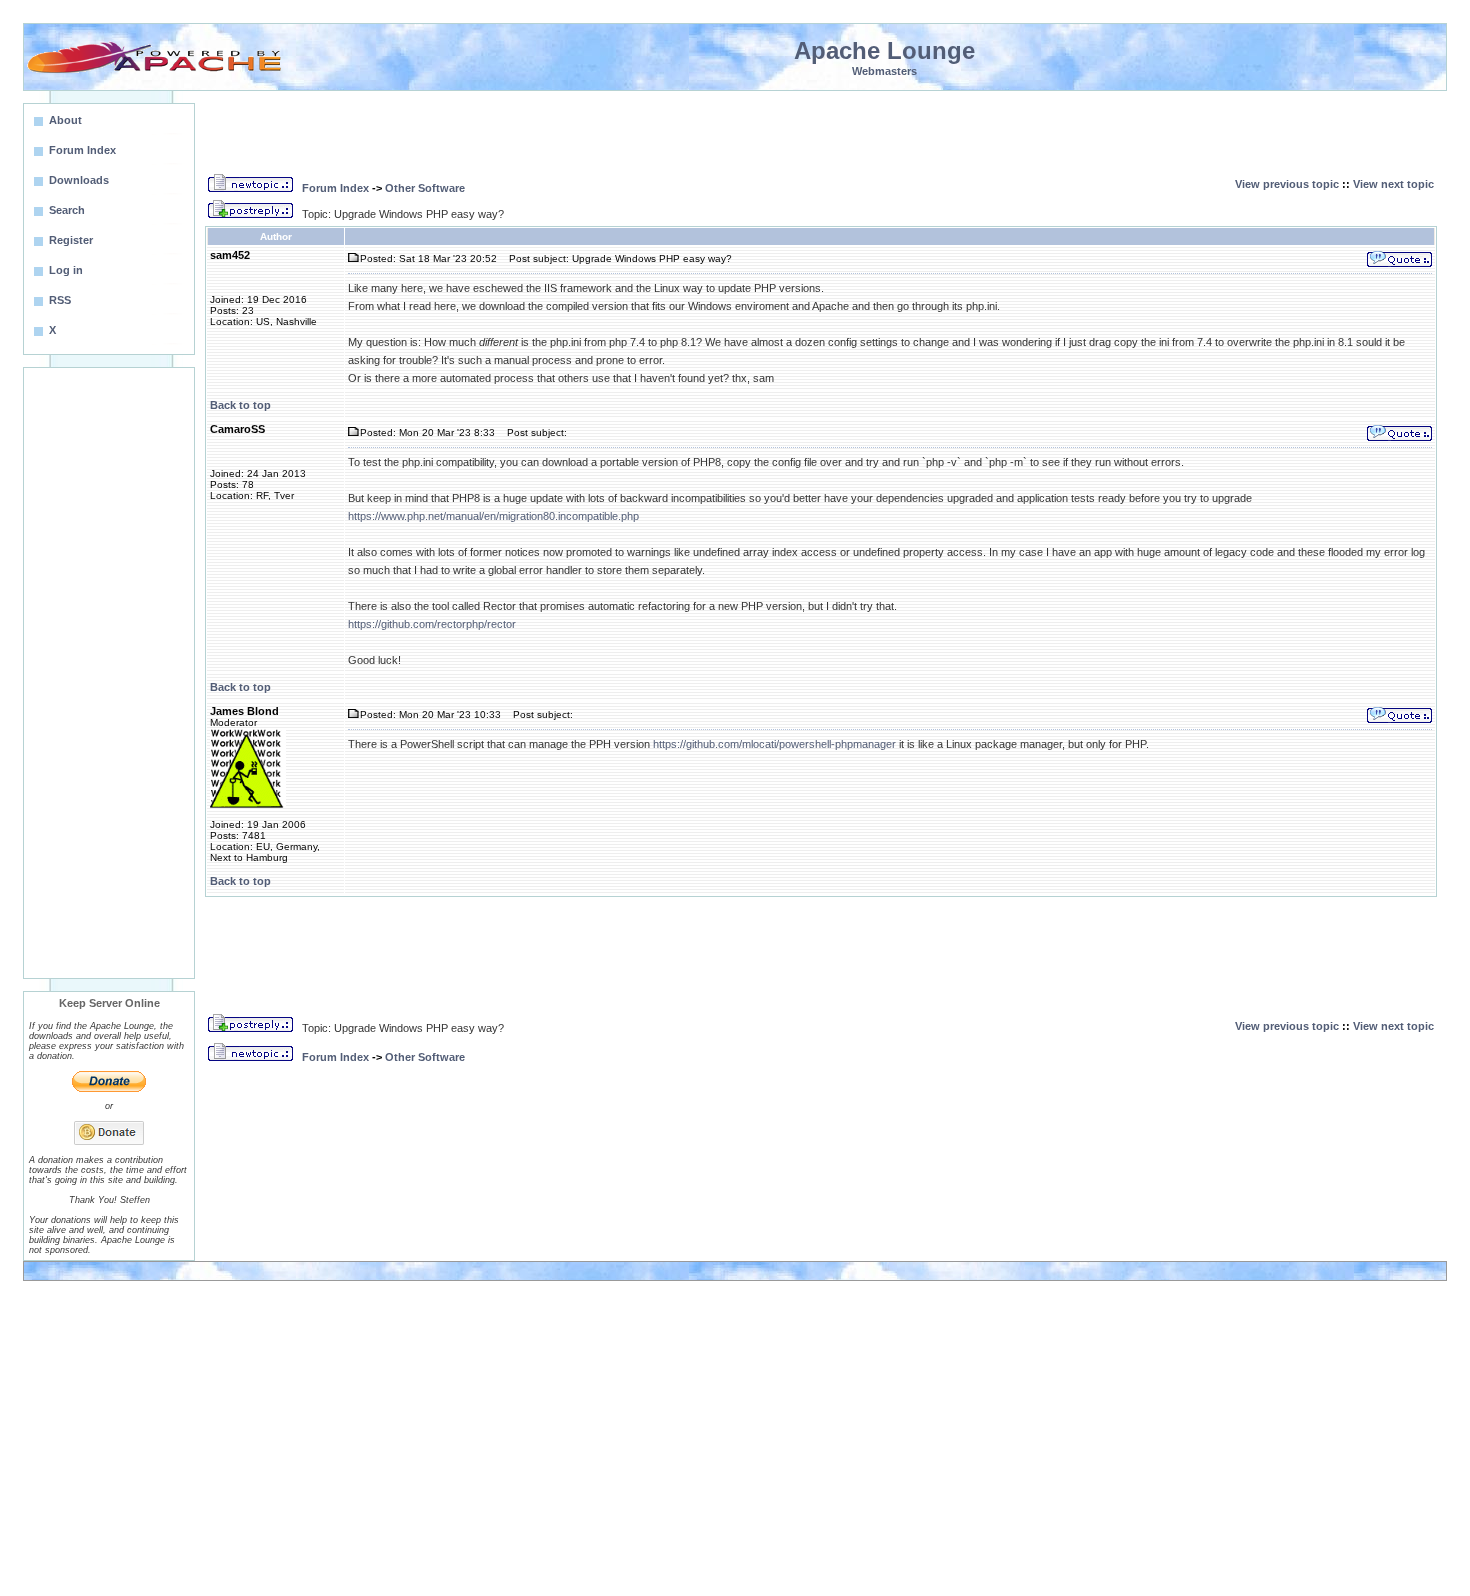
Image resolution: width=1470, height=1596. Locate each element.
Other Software (425, 188)
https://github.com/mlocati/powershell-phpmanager (774, 744)
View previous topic (1287, 184)
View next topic (1393, 184)
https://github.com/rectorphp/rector (432, 624)
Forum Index (335, 188)
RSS (60, 300)
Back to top (240, 405)
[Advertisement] (109, 673)
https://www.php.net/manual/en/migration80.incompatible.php (493, 516)
